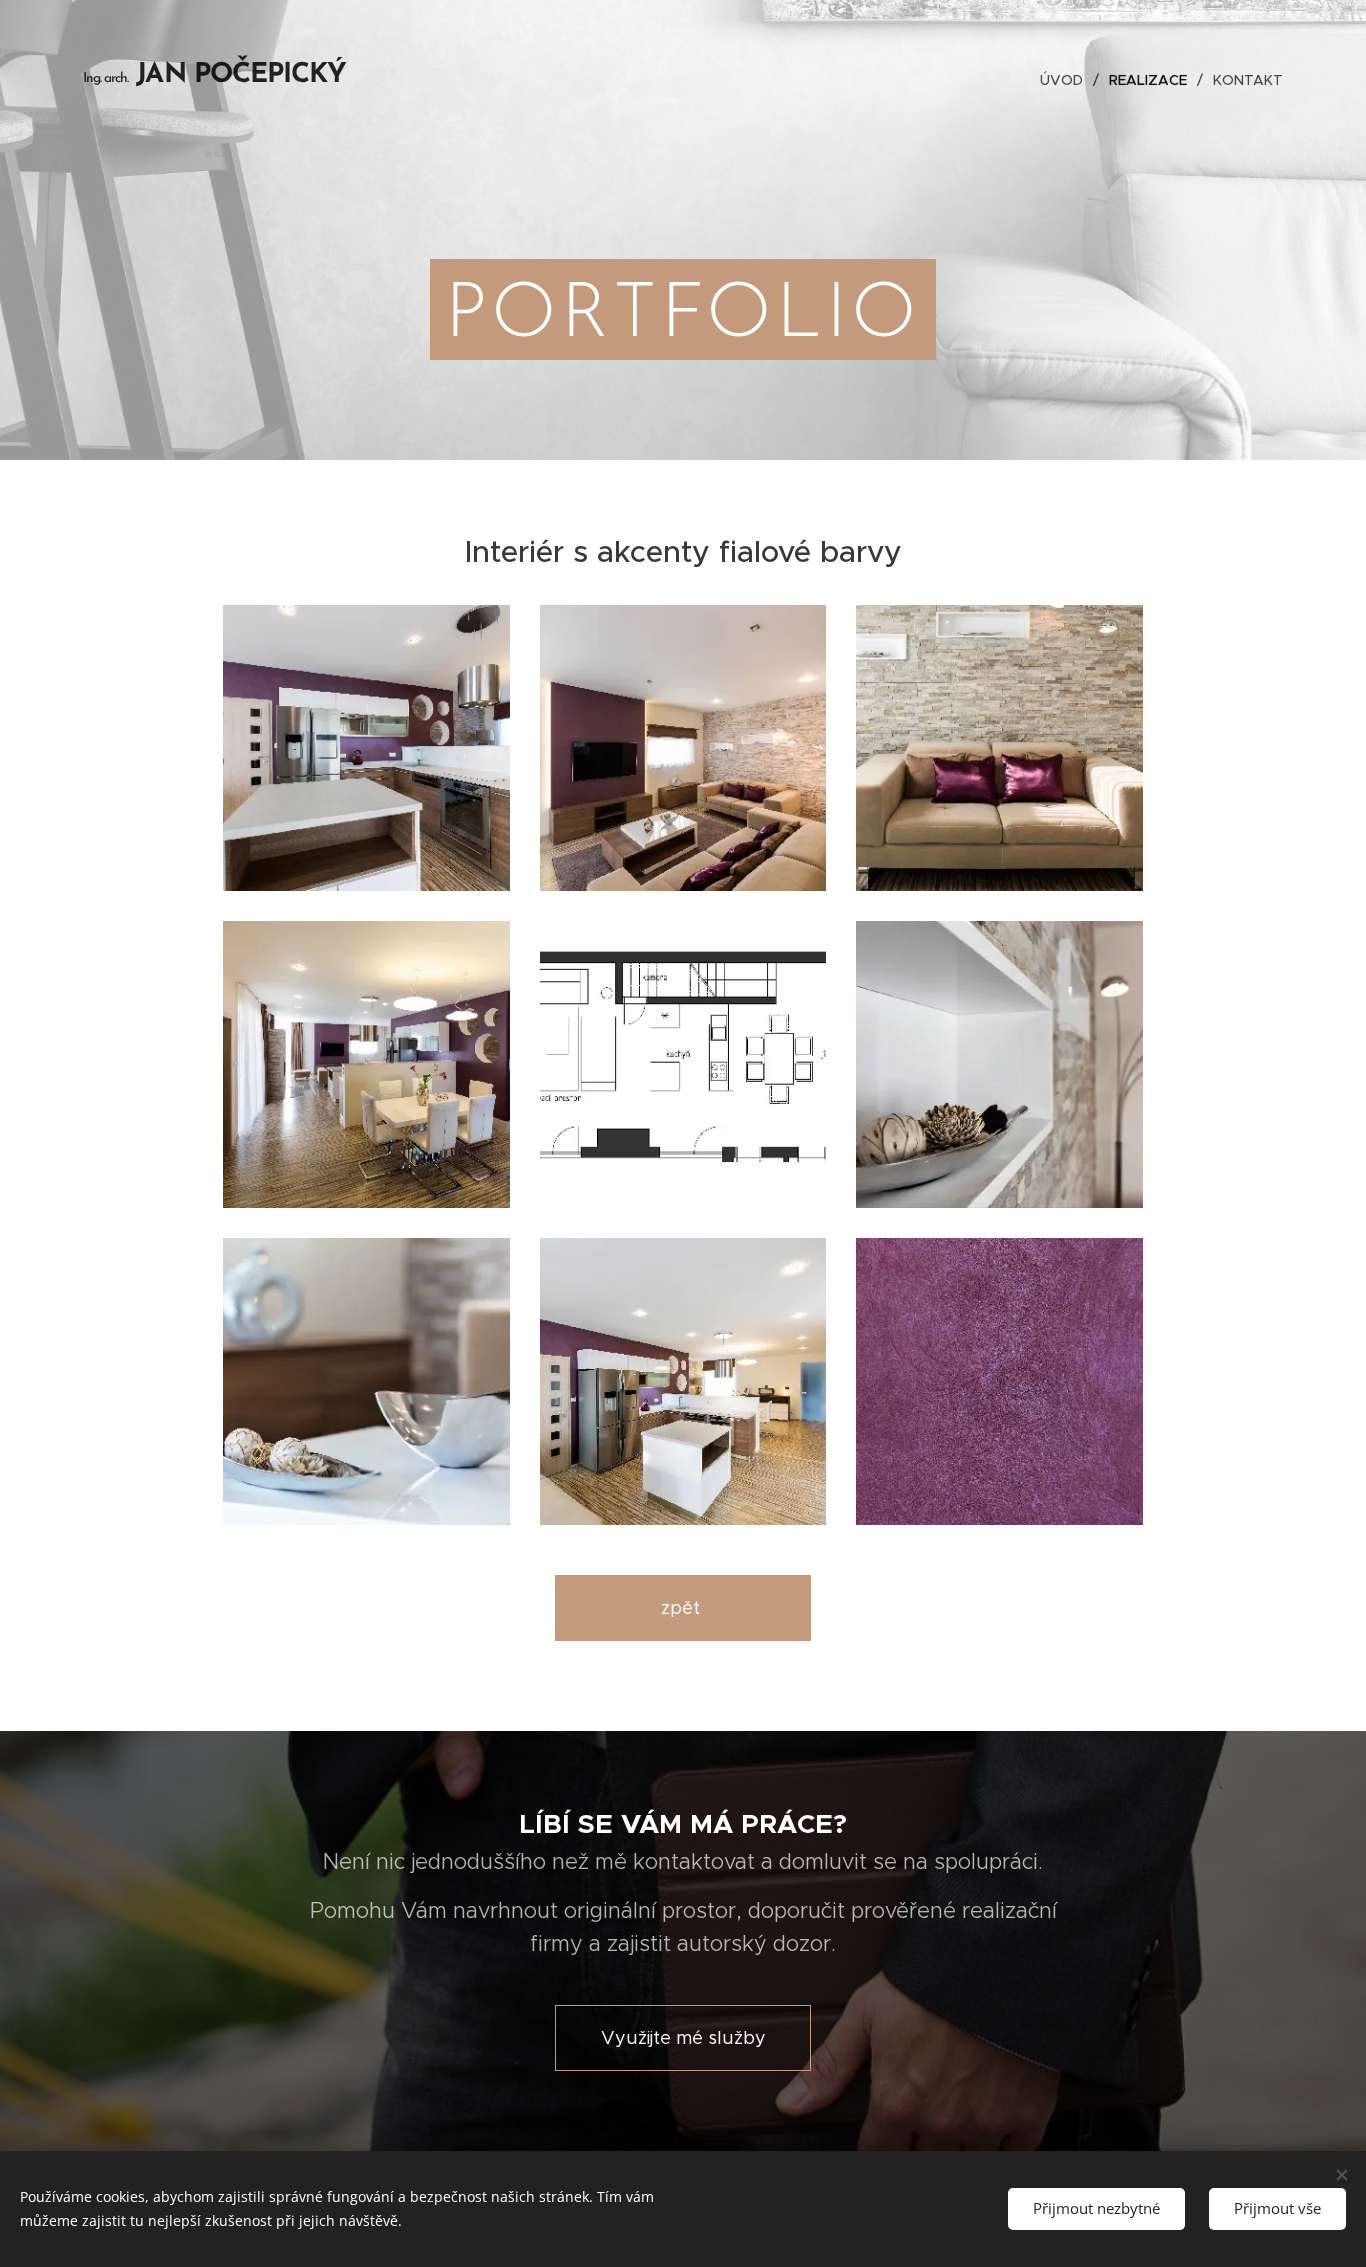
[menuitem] (1067, 80)
